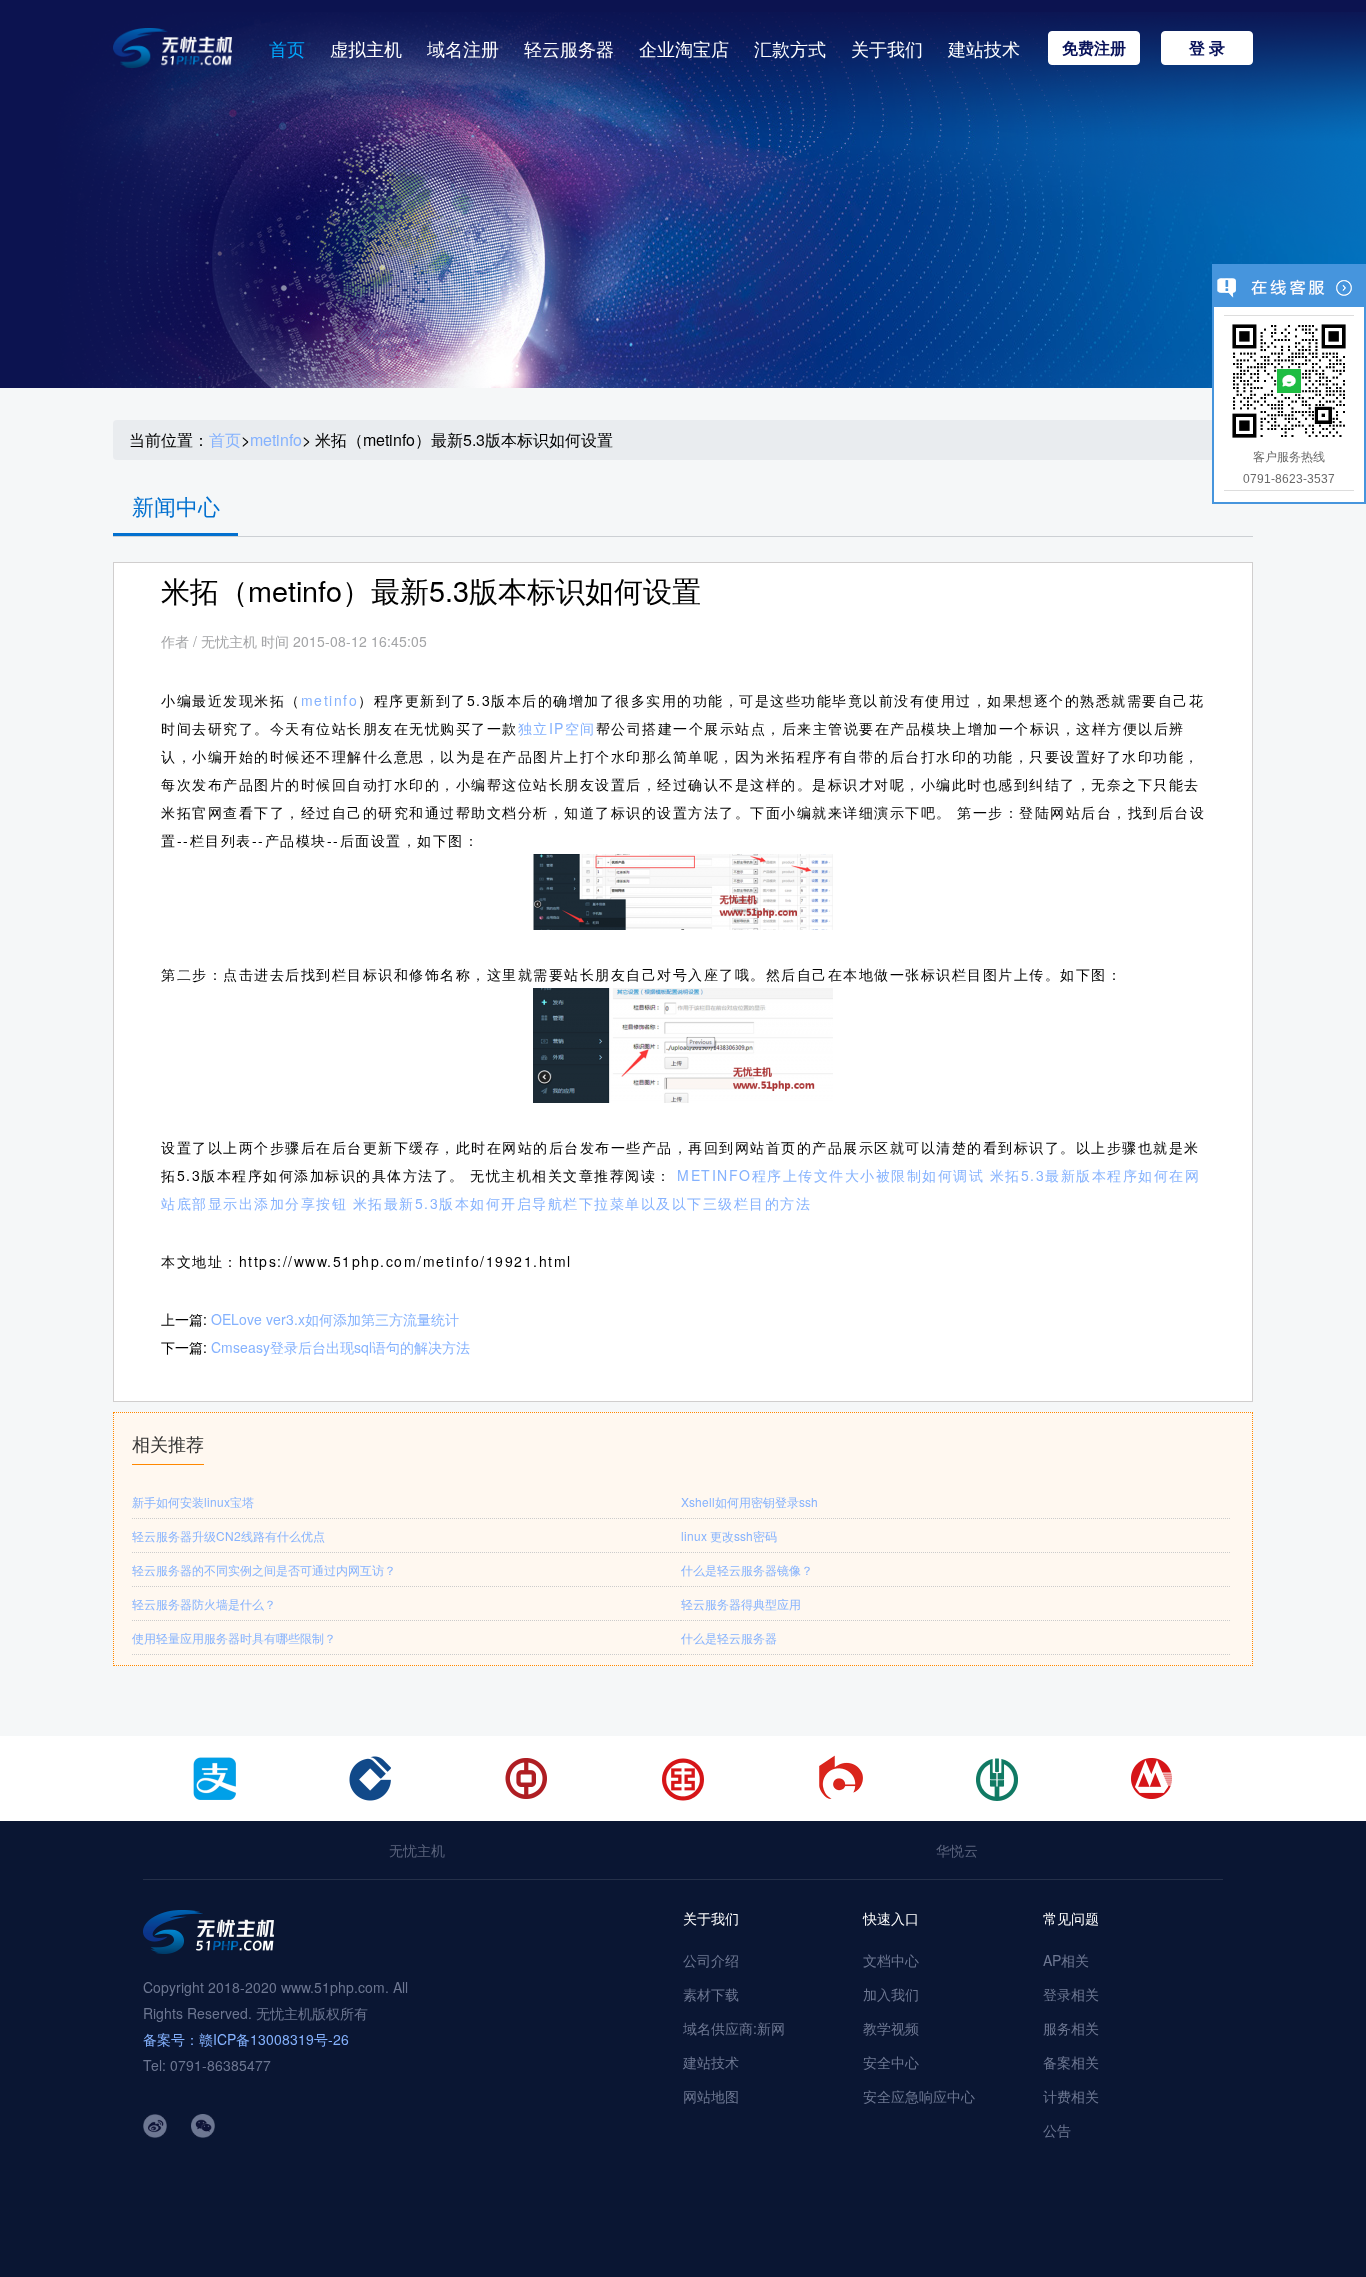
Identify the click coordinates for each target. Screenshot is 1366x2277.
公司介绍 (711, 1960)
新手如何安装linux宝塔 (193, 1501)
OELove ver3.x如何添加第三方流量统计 (335, 1319)
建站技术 (984, 48)
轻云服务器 (569, 48)
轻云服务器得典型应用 (741, 1603)
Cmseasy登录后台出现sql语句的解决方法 (340, 1347)
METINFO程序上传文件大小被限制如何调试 (830, 1175)
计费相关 (1071, 2096)
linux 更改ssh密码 (729, 1535)
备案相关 (1071, 2062)
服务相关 (1071, 2028)
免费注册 (1094, 47)
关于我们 (887, 48)
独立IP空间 (557, 728)
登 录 (1207, 47)
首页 (287, 48)
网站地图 (711, 2096)
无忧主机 (417, 1850)
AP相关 (1066, 1960)
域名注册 (463, 48)
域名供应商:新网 (734, 2028)
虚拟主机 (366, 48)
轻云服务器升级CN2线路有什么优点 (228, 1535)
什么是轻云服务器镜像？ (747, 1569)
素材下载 (711, 1994)
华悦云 (957, 1850)
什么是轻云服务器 (729, 1637)
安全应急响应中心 (919, 2096)
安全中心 (891, 2062)
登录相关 (1071, 1994)
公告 (1057, 2130)
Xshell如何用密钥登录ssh (749, 1501)
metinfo (276, 440)
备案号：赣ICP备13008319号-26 (246, 2039)
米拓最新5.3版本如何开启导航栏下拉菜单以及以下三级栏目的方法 (582, 1203)
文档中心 (891, 1960)
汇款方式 (790, 48)
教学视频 (891, 2028)
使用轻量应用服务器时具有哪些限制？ (234, 1637)
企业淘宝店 (684, 48)
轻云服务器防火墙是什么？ (204, 1603)
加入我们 (891, 1994)
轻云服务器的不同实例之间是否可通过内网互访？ (264, 1569)
